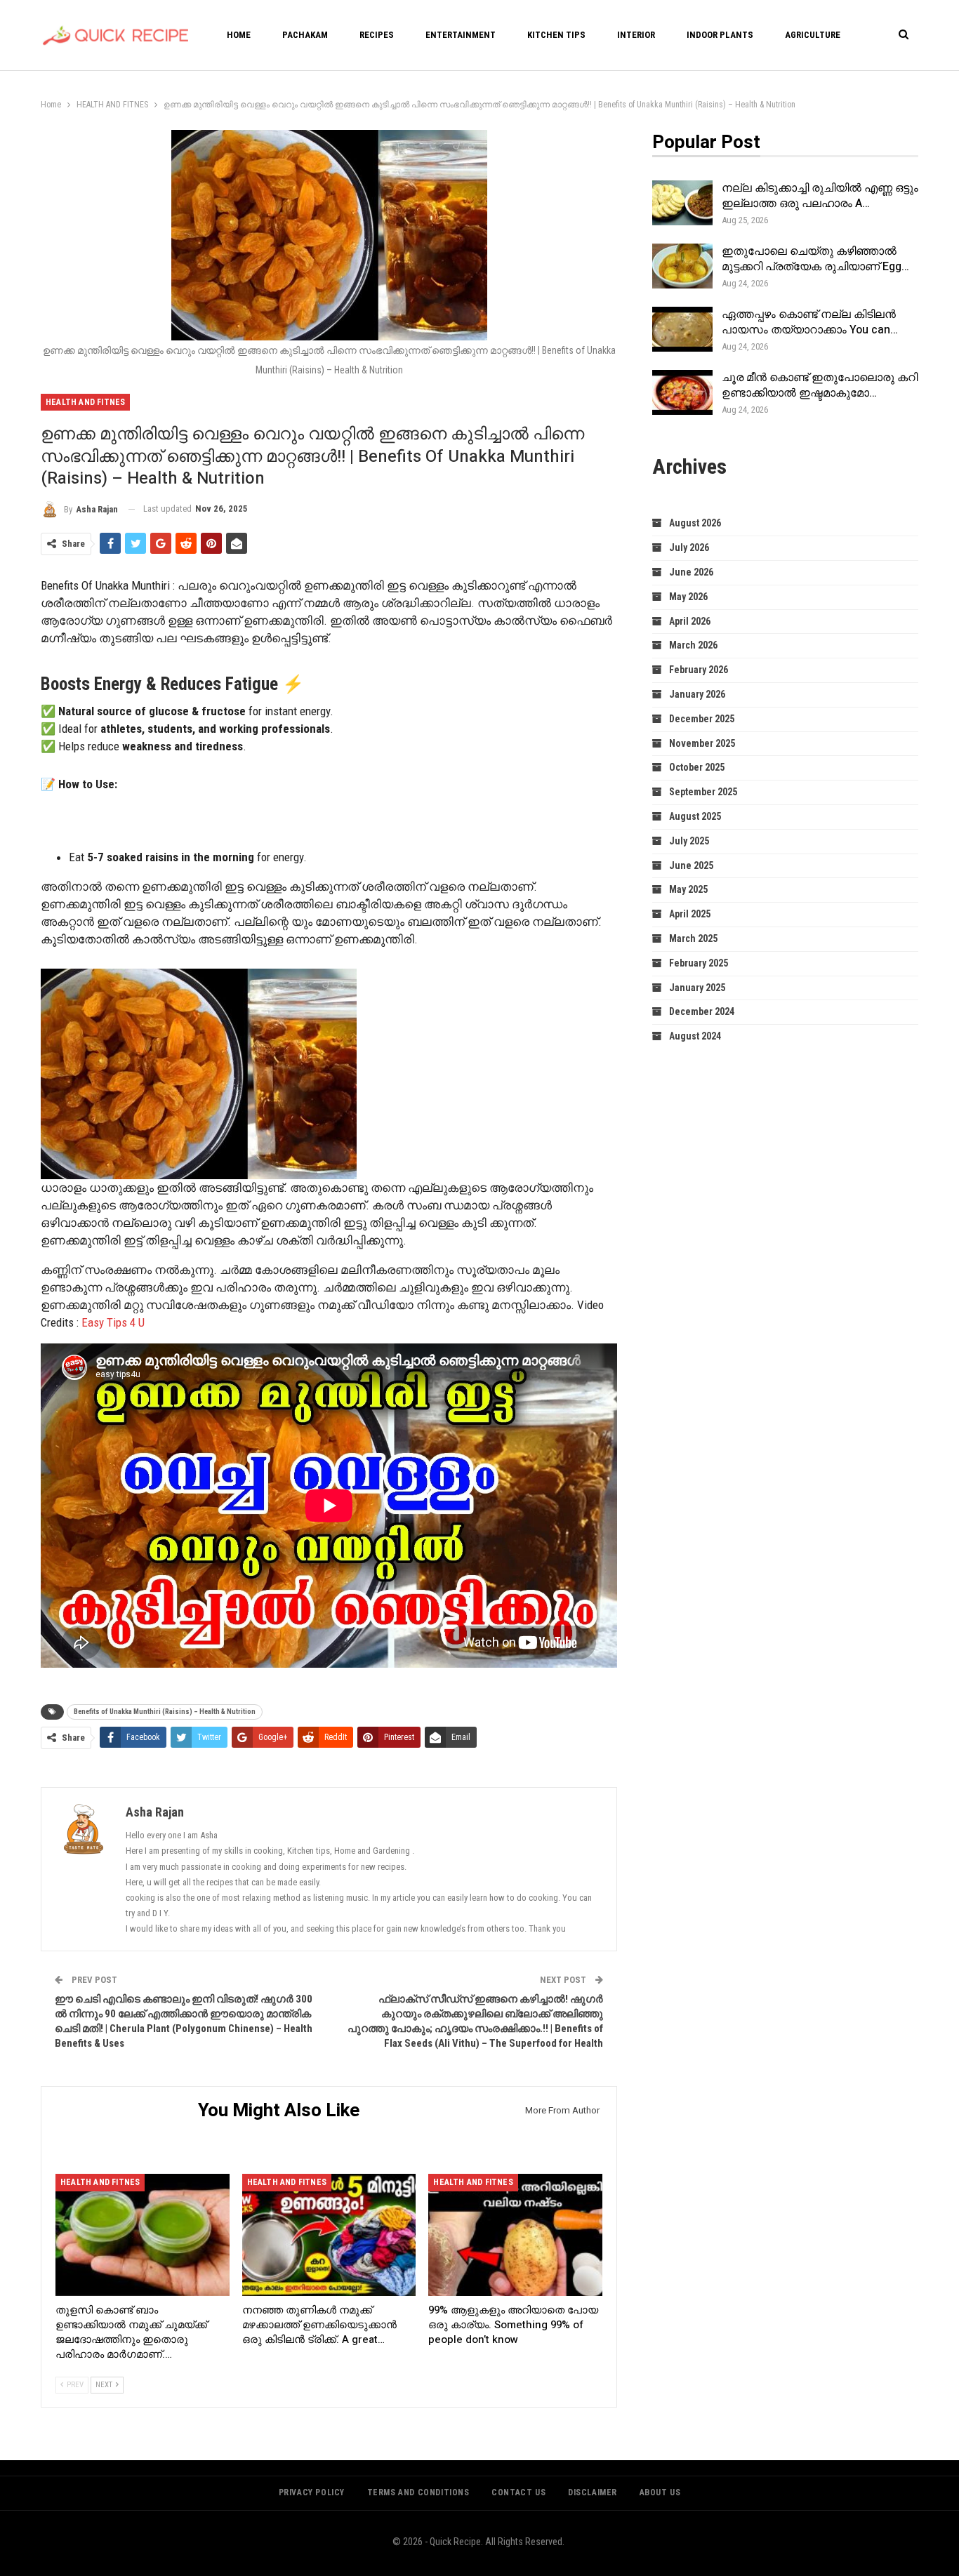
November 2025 (702, 743)
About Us (660, 2492)
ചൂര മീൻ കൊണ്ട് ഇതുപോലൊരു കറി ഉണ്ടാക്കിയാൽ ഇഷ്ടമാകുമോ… (820, 385)
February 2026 (699, 670)
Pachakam (305, 35)
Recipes (377, 35)
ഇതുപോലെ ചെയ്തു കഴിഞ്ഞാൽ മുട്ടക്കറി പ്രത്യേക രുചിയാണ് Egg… (815, 259)
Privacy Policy (312, 2492)
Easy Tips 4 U (113, 1322)
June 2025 (691, 865)
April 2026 (690, 621)
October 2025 (697, 767)
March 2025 (693, 938)
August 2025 (695, 816)
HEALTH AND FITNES (85, 402)
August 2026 (695, 523)
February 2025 (699, 963)
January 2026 (697, 694)
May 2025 (688, 889)
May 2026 (688, 597)
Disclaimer (593, 2492)
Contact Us (518, 2492)
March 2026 (693, 645)
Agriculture (813, 35)
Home (239, 35)
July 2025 (689, 841)
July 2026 (689, 547)
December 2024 (702, 1011)
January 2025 (697, 988)
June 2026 (691, 572)
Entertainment (461, 35)
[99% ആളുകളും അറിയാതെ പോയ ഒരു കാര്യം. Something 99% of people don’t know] (515, 2235)
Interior (636, 35)
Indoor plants (720, 35)
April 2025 (690, 914)
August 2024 (695, 1036)
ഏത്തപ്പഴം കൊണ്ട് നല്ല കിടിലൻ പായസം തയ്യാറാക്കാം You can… (810, 322)
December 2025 (702, 719)
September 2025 (703, 792)
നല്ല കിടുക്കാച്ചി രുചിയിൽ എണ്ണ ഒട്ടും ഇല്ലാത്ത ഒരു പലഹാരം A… (820, 196)
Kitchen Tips (556, 35)
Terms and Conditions (418, 2492)
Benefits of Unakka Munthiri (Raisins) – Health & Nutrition (165, 1712)
